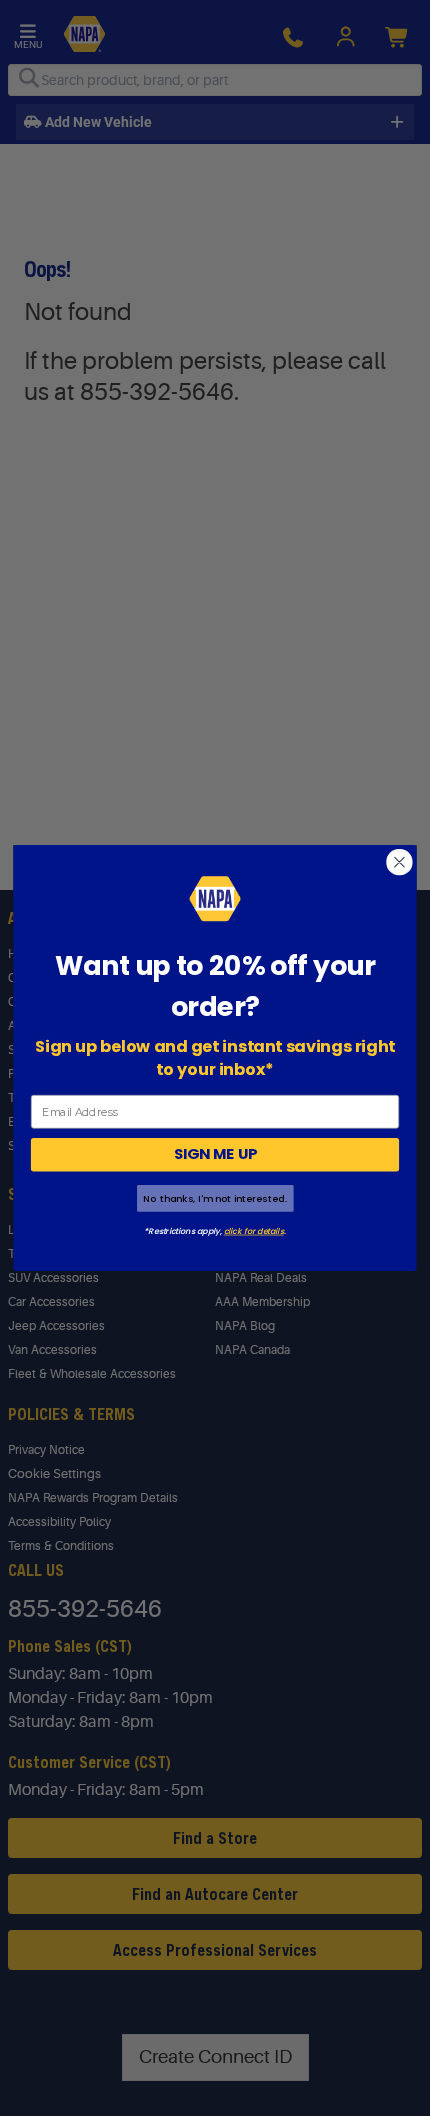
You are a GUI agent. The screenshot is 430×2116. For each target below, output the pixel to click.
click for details (254, 1230)
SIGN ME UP (215, 1154)
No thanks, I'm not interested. (214, 1198)
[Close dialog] (400, 862)
